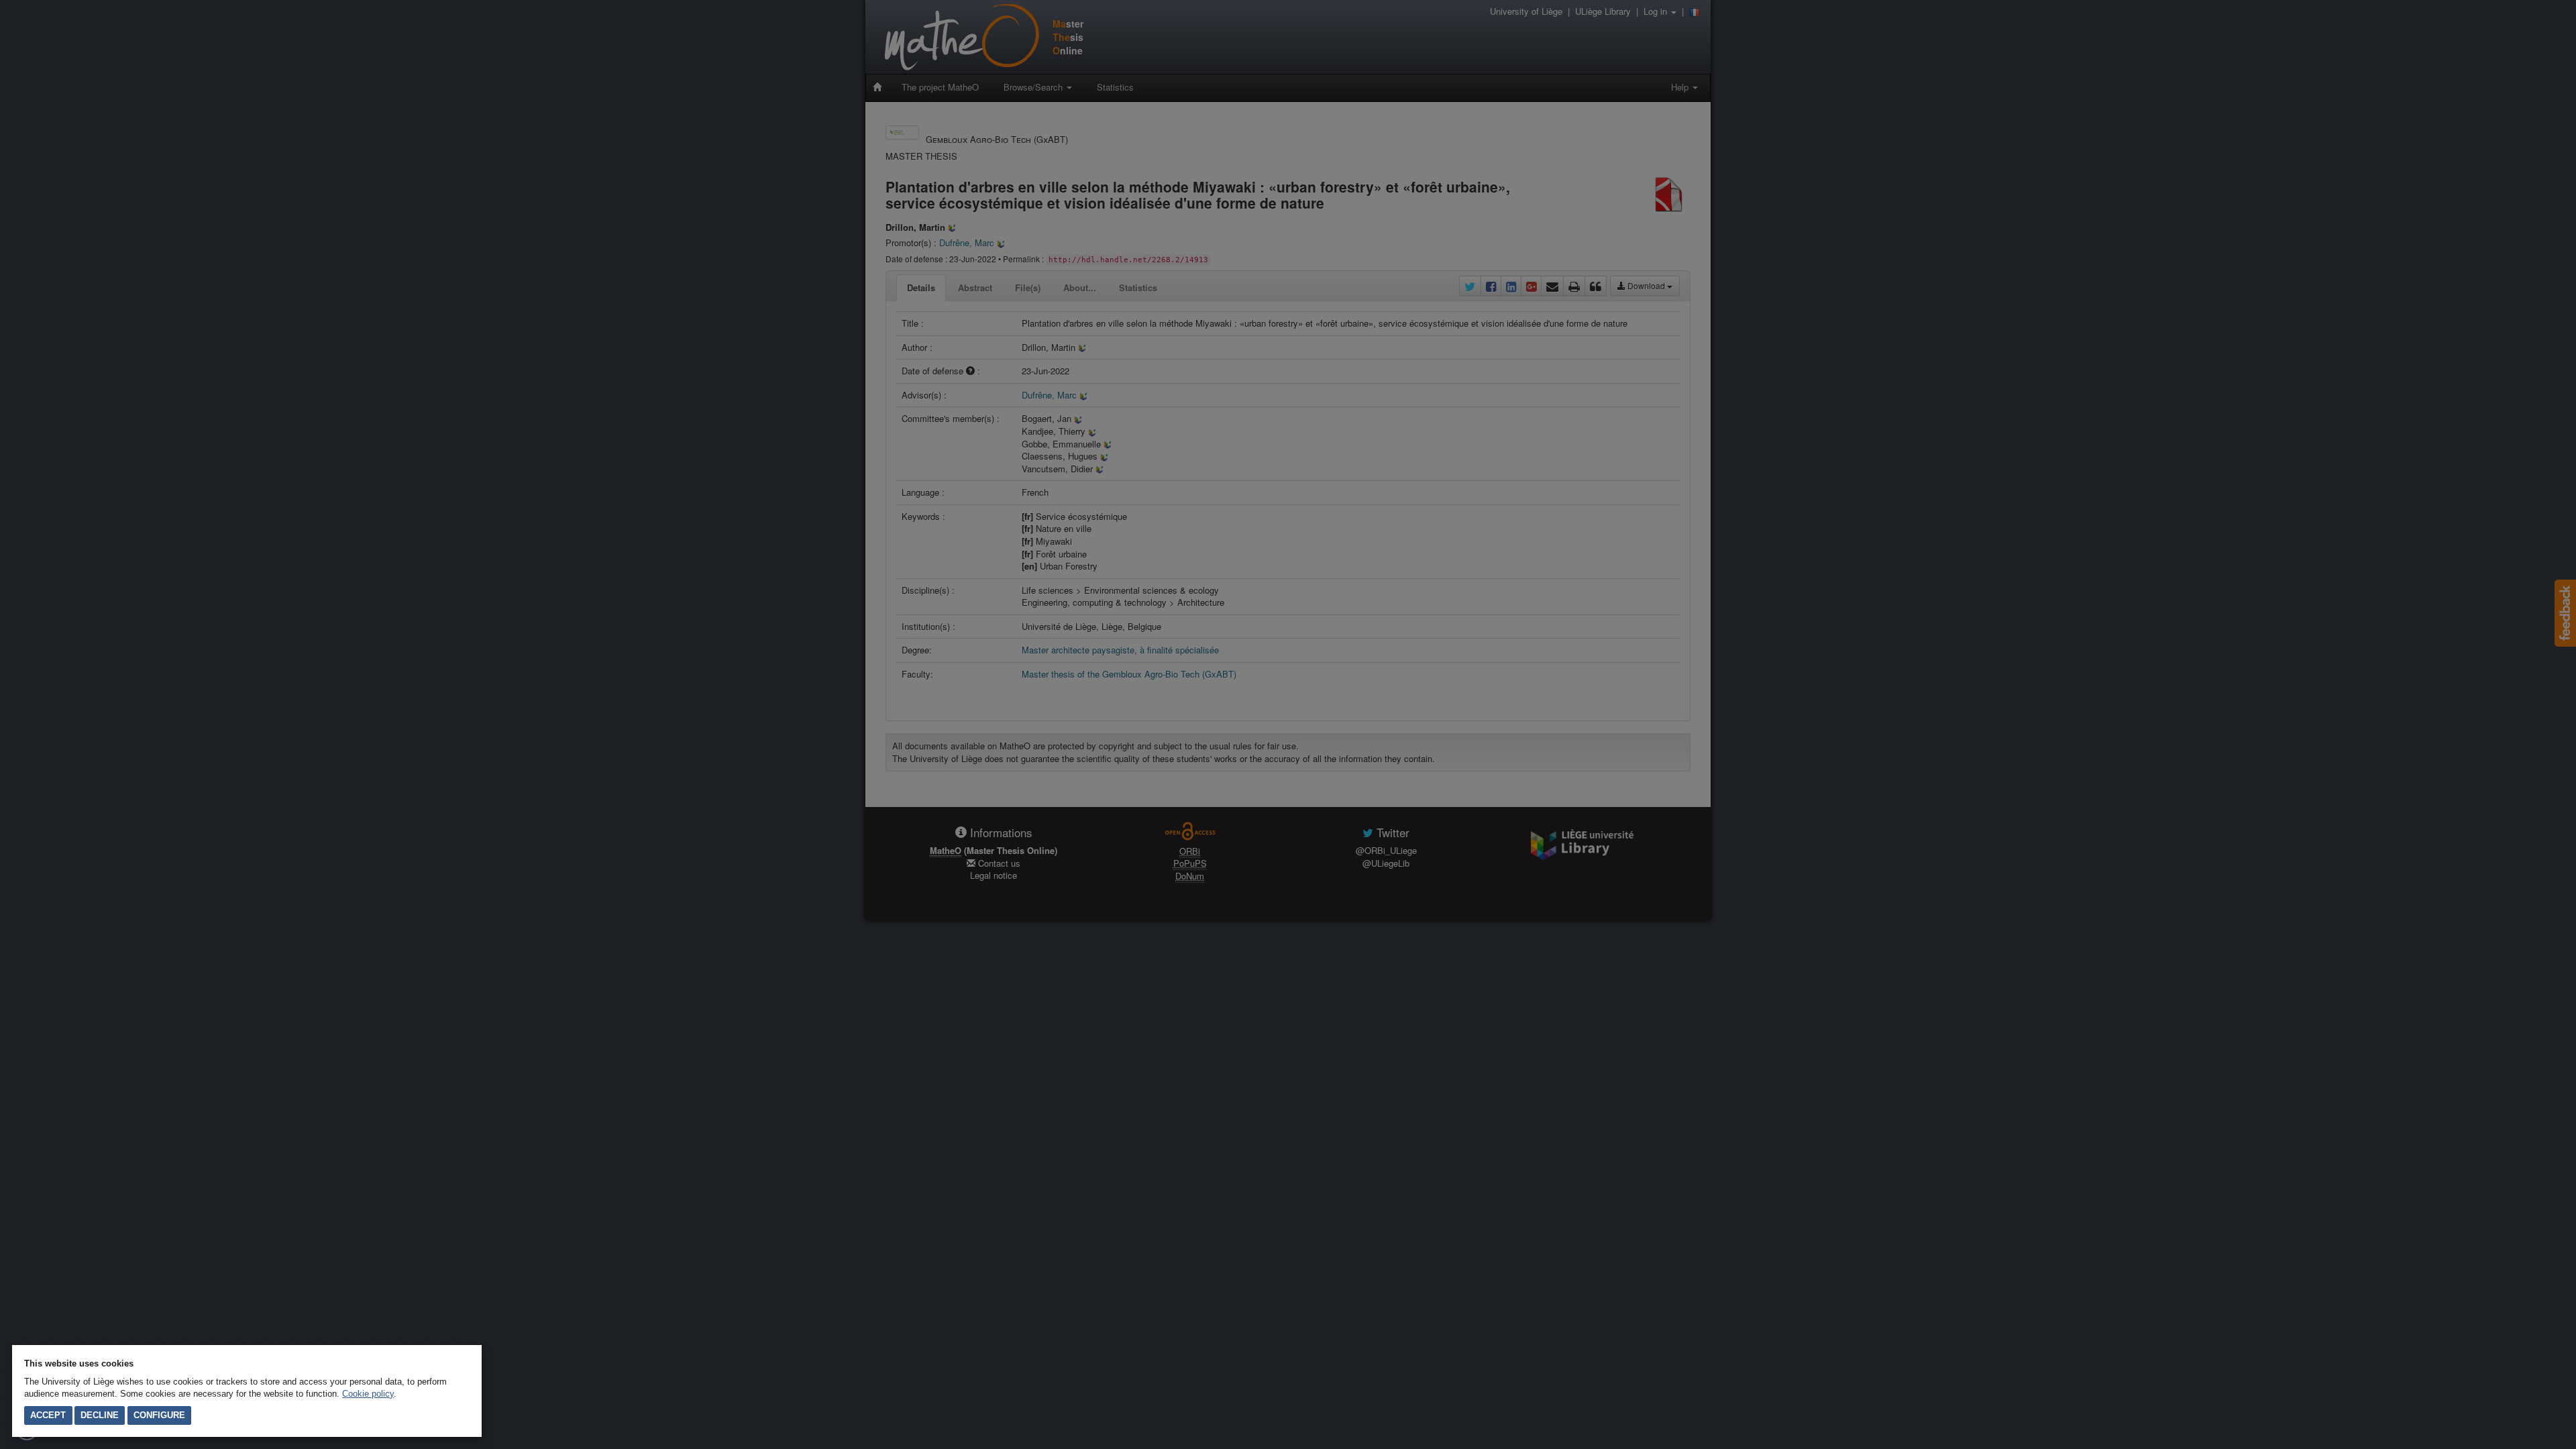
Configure (159, 1415)
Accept (48, 1415)
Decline (100, 1415)
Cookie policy (368, 1394)
